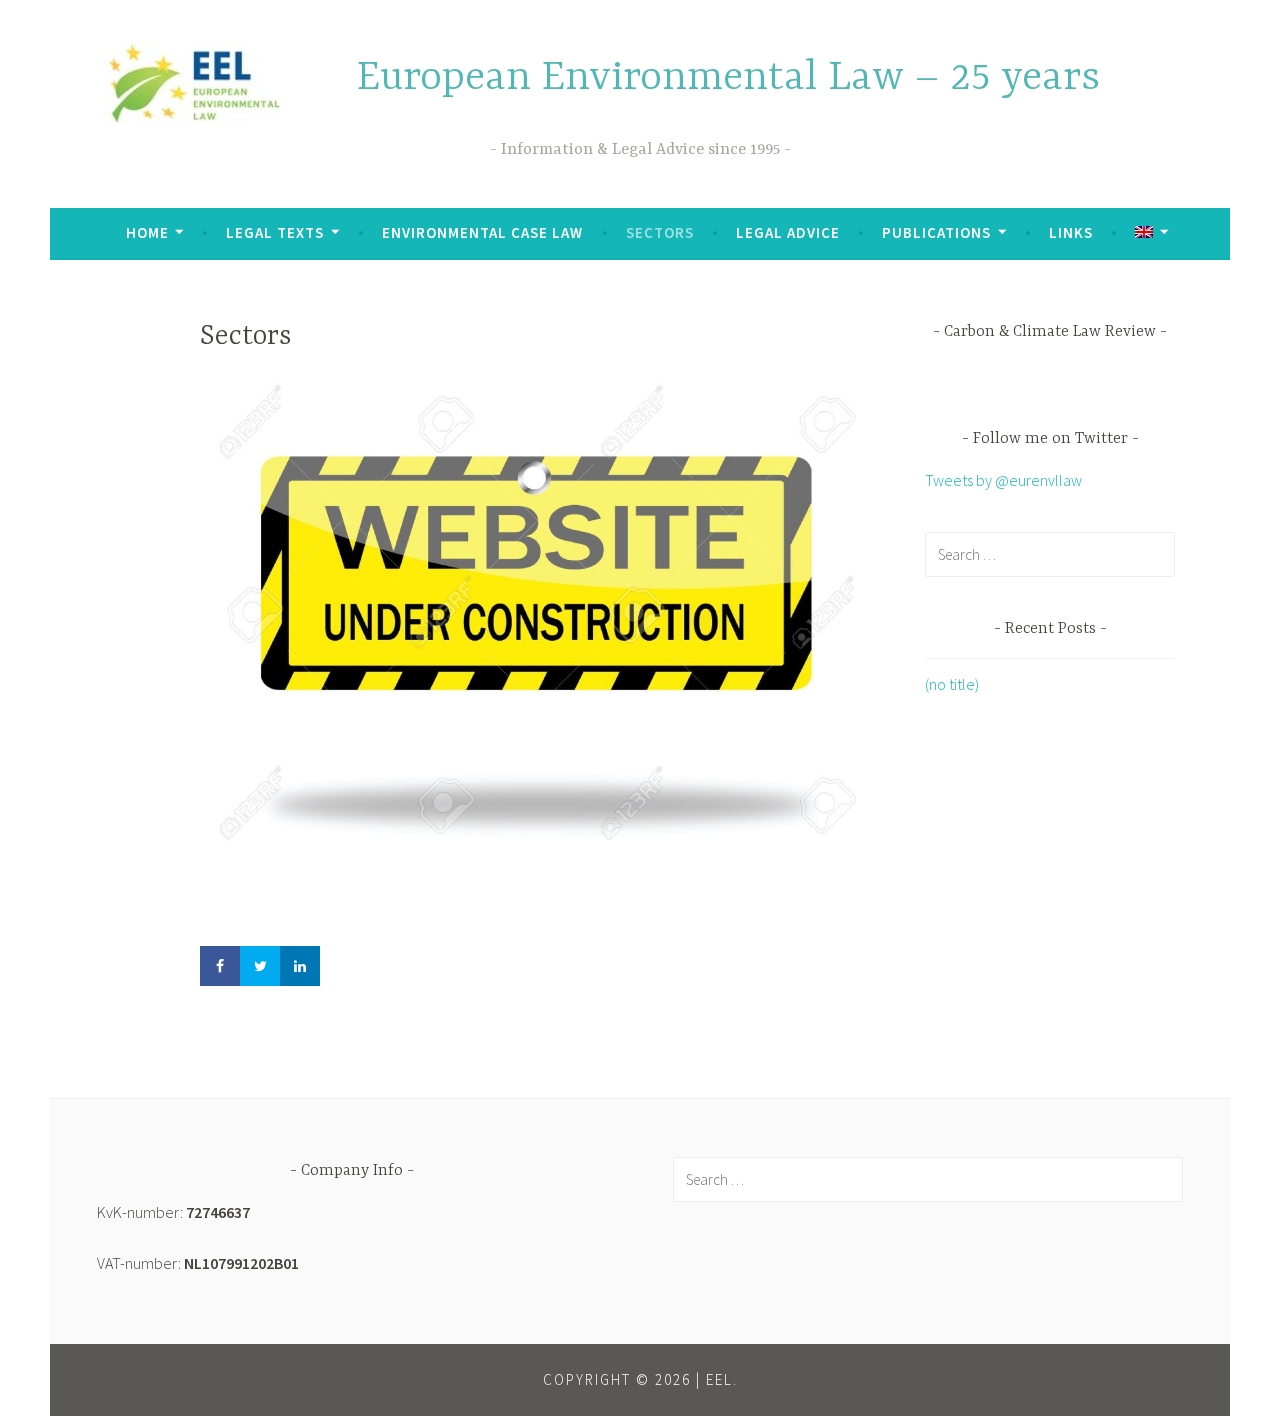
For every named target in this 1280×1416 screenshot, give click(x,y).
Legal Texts (275, 232)
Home (147, 232)
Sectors (660, 232)
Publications (936, 232)
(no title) (952, 684)
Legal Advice (788, 232)
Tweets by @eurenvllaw (1003, 480)
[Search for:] (1050, 554)
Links (1071, 232)
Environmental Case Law (482, 232)
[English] (1151, 233)
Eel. (722, 1379)
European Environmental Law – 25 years (728, 78)
